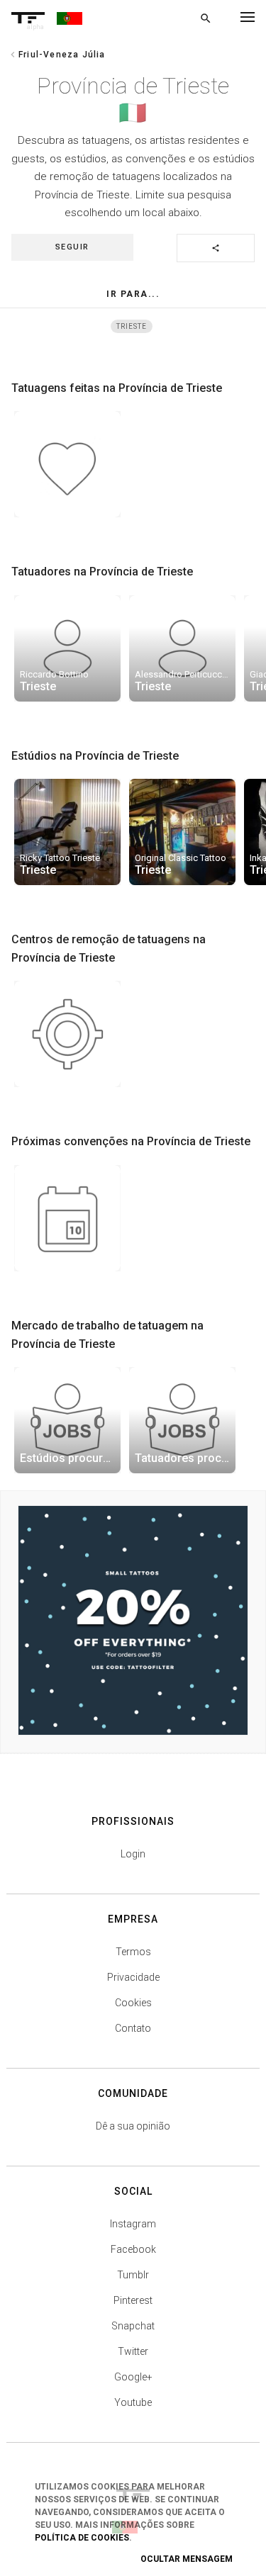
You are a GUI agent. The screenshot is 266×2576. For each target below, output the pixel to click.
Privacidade (133, 1977)
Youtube (133, 2402)
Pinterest (133, 2300)
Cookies (133, 2003)
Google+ (133, 2377)
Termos (133, 1952)
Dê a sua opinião (133, 2126)
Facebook (133, 2249)
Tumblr (133, 2275)
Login (133, 1854)
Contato (133, 2028)
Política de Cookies (82, 2538)
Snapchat (133, 2326)
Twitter (133, 2351)
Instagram (133, 2224)
